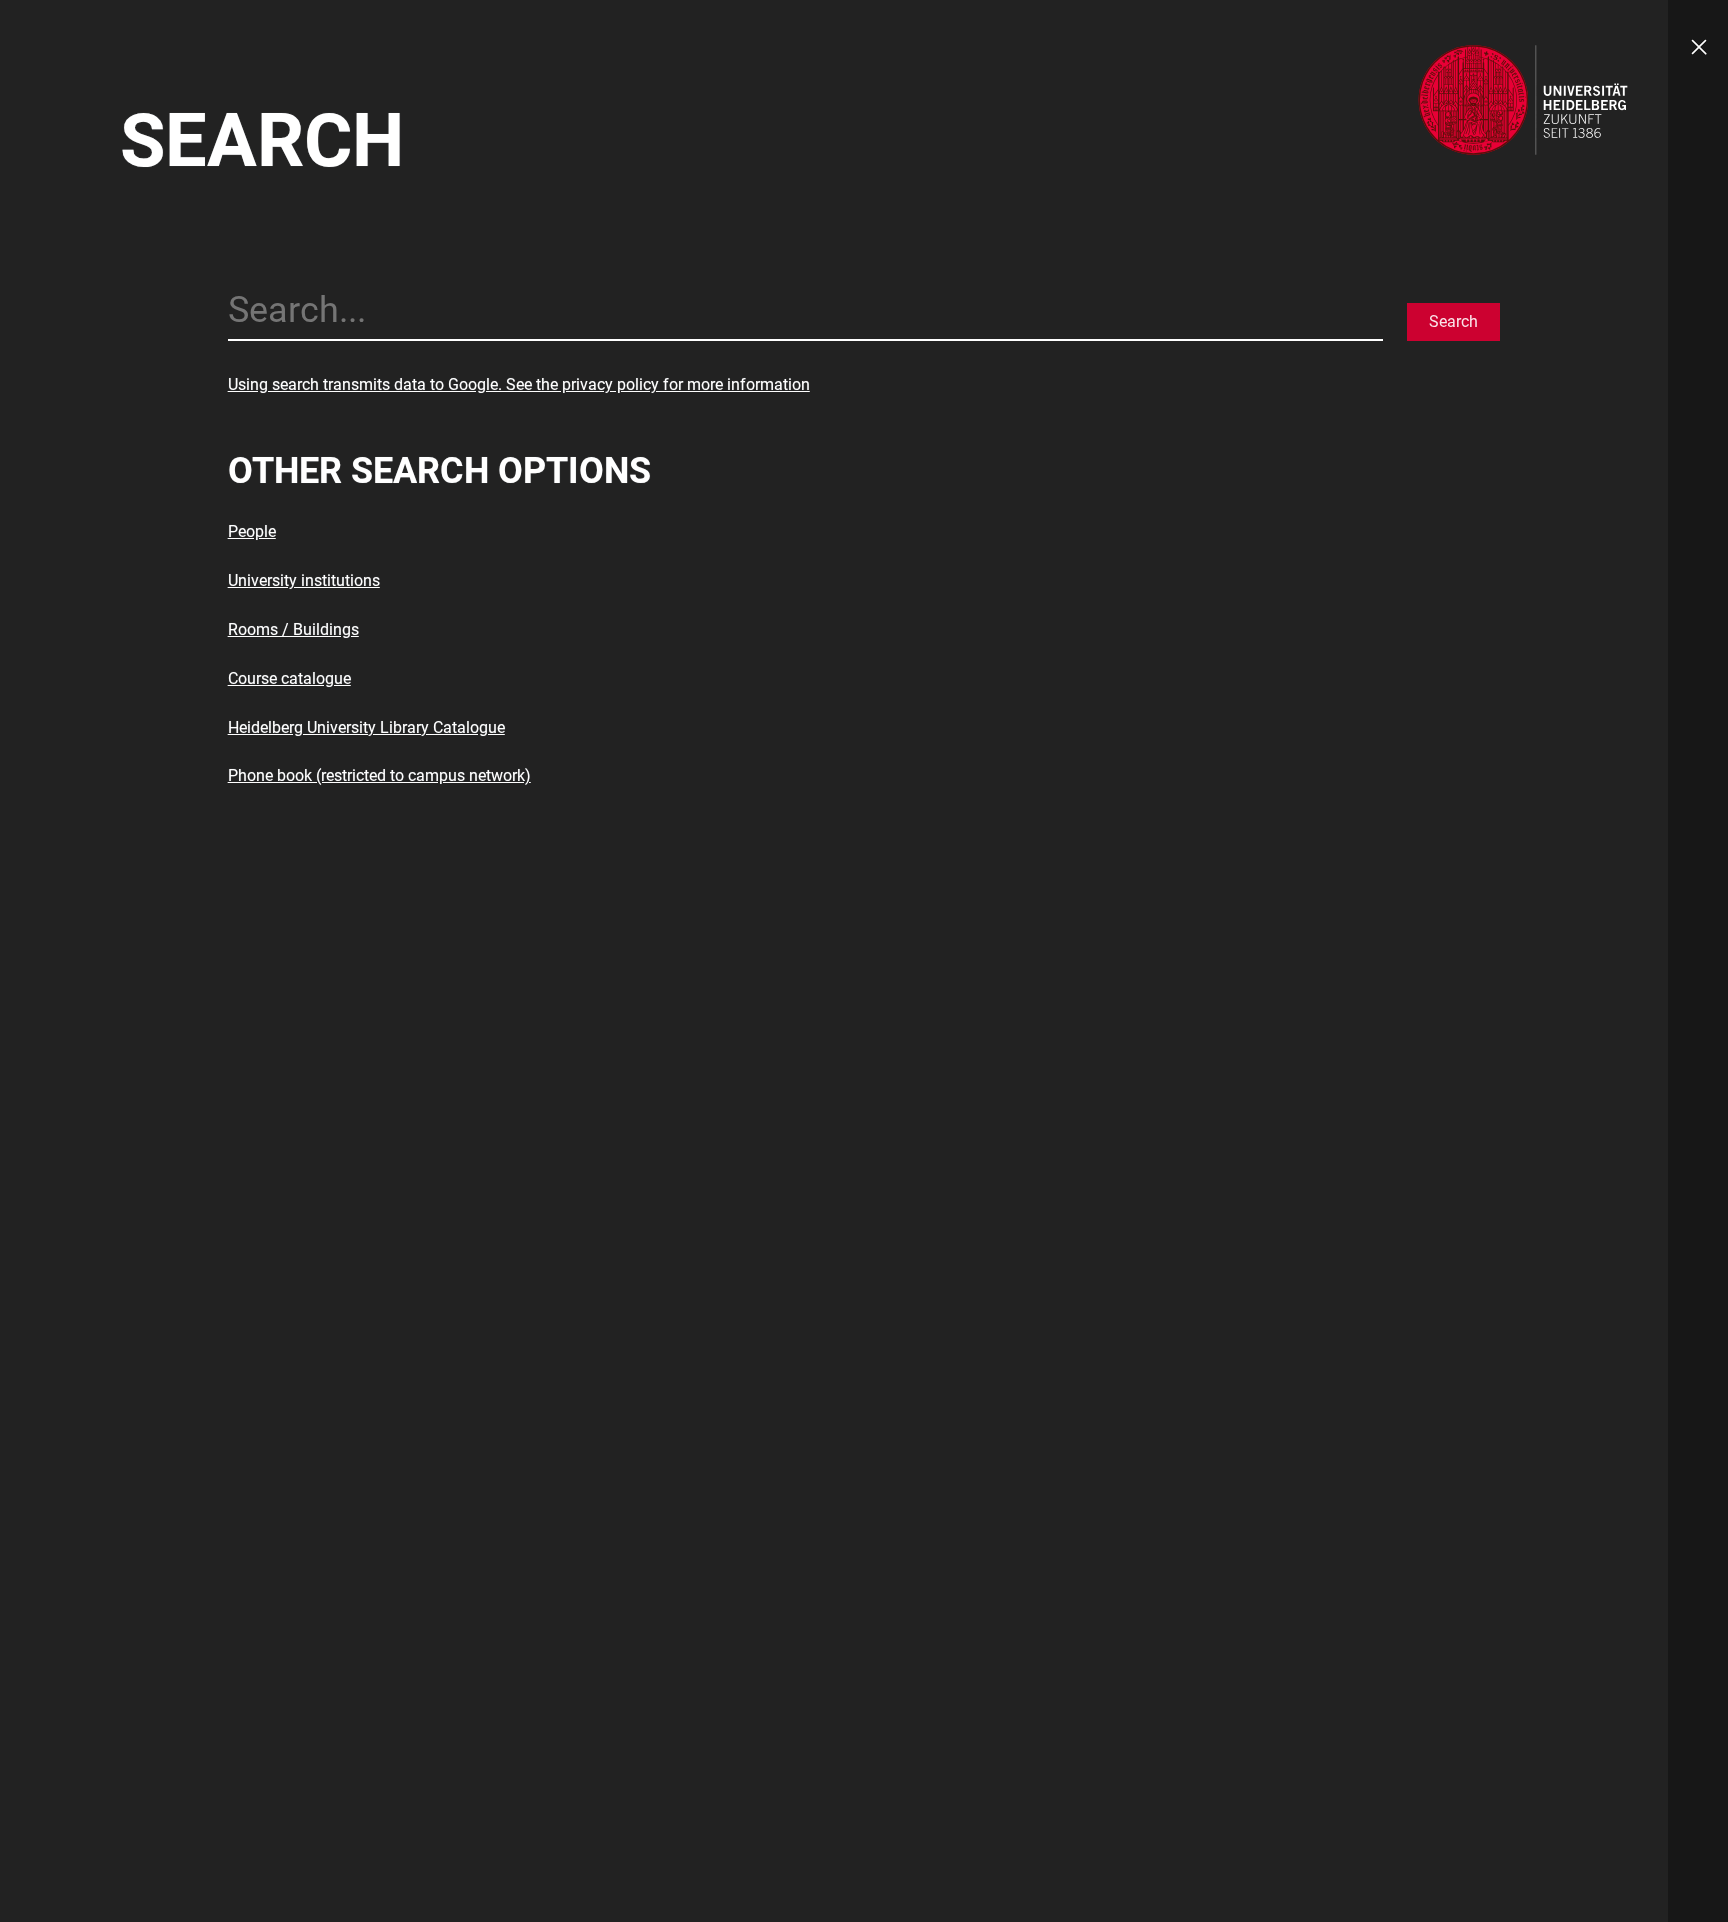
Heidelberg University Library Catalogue (366, 727)
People (252, 531)
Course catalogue (289, 678)
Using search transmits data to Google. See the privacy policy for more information (519, 384)
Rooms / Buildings (293, 629)
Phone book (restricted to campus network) (379, 775)
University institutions (304, 580)
